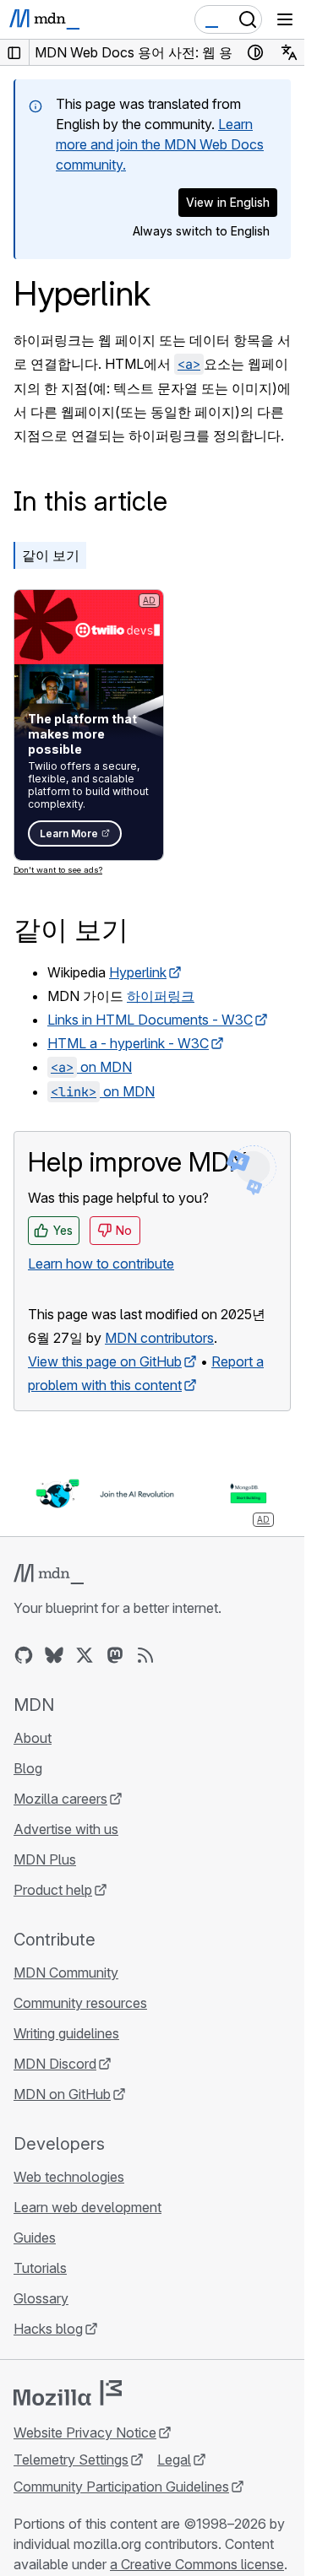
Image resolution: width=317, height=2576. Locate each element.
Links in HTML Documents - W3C (150, 1020)
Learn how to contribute (101, 1264)
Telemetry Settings (71, 2460)
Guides (35, 2238)
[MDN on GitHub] (24, 1655)
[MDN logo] (49, 1574)
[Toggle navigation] (285, 19)
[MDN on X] (85, 1655)
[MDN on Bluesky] (54, 1655)
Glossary (41, 2298)
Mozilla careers (60, 1799)
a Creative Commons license (197, 2564)
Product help (53, 1890)
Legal (174, 2460)
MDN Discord (55, 2064)
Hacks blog (48, 2329)
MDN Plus (45, 1859)
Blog (28, 1768)
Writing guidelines (66, 2033)
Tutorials (40, 2268)
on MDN (91, 1067)
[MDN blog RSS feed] (145, 1655)
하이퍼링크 (161, 996)
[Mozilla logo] (68, 2393)
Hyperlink (138, 972)
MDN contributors (159, 1338)
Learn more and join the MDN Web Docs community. (160, 144)
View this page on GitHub (105, 1361)
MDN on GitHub (62, 2094)
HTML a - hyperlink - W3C (128, 1043)
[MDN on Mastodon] (115, 1655)
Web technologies (69, 2177)
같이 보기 (51, 555)
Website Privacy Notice (85, 2433)
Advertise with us (66, 1829)
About (33, 1738)
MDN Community (66, 1973)
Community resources (80, 2003)
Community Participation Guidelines (121, 2487)
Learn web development (87, 2207)
